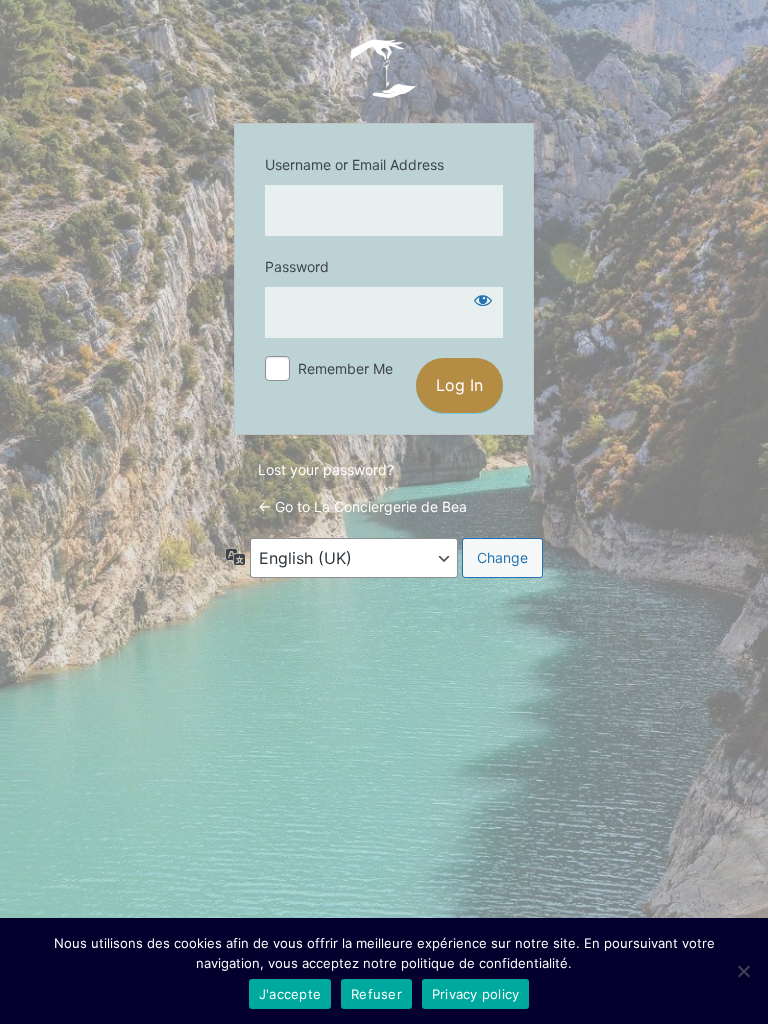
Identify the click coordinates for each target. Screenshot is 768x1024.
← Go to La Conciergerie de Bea (362, 506)
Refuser (376, 994)
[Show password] (483, 300)
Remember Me (345, 368)
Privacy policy (476, 994)
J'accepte (290, 994)
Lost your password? (326, 469)
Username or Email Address (354, 164)
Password (297, 266)
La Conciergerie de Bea (384, 68)
